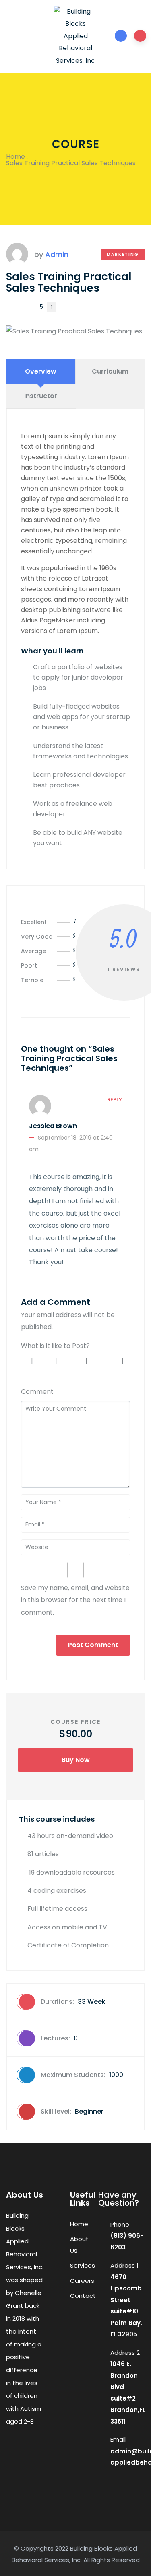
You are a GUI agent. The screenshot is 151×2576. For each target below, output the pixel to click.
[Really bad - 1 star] (24, 1361)
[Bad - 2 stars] (45, 1361)
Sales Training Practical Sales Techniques (69, 282)
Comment (37, 1392)
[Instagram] (30, 2451)
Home (16, 157)
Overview (41, 371)
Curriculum (110, 371)
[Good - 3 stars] (72, 1361)
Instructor (41, 396)
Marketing (123, 254)
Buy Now (76, 1760)
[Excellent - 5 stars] (36, 1373)
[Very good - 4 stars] (105, 1361)
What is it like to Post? (55, 1346)
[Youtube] (14, 2467)
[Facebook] (14, 2451)
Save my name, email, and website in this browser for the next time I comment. (75, 1600)
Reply (115, 1100)
